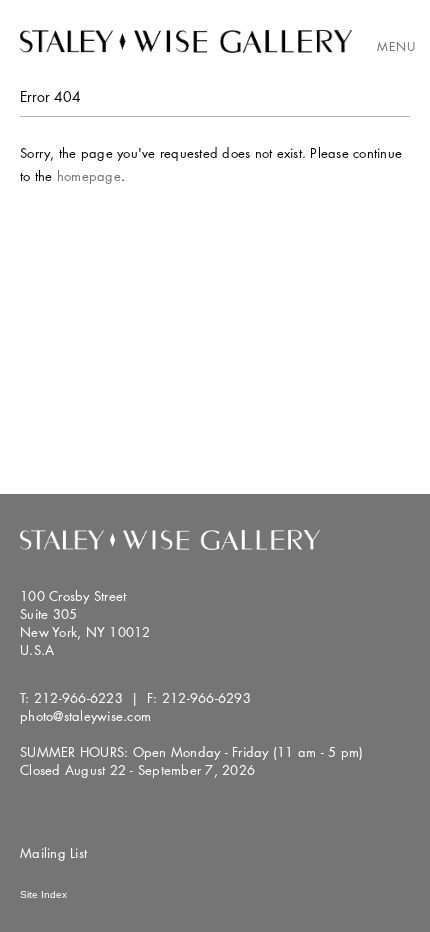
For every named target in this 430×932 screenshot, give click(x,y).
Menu (396, 46)
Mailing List (53, 853)
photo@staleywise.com (85, 716)
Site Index (43, 894)
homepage (89, 176)
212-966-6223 (78, 698)
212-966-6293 (206, 698)
